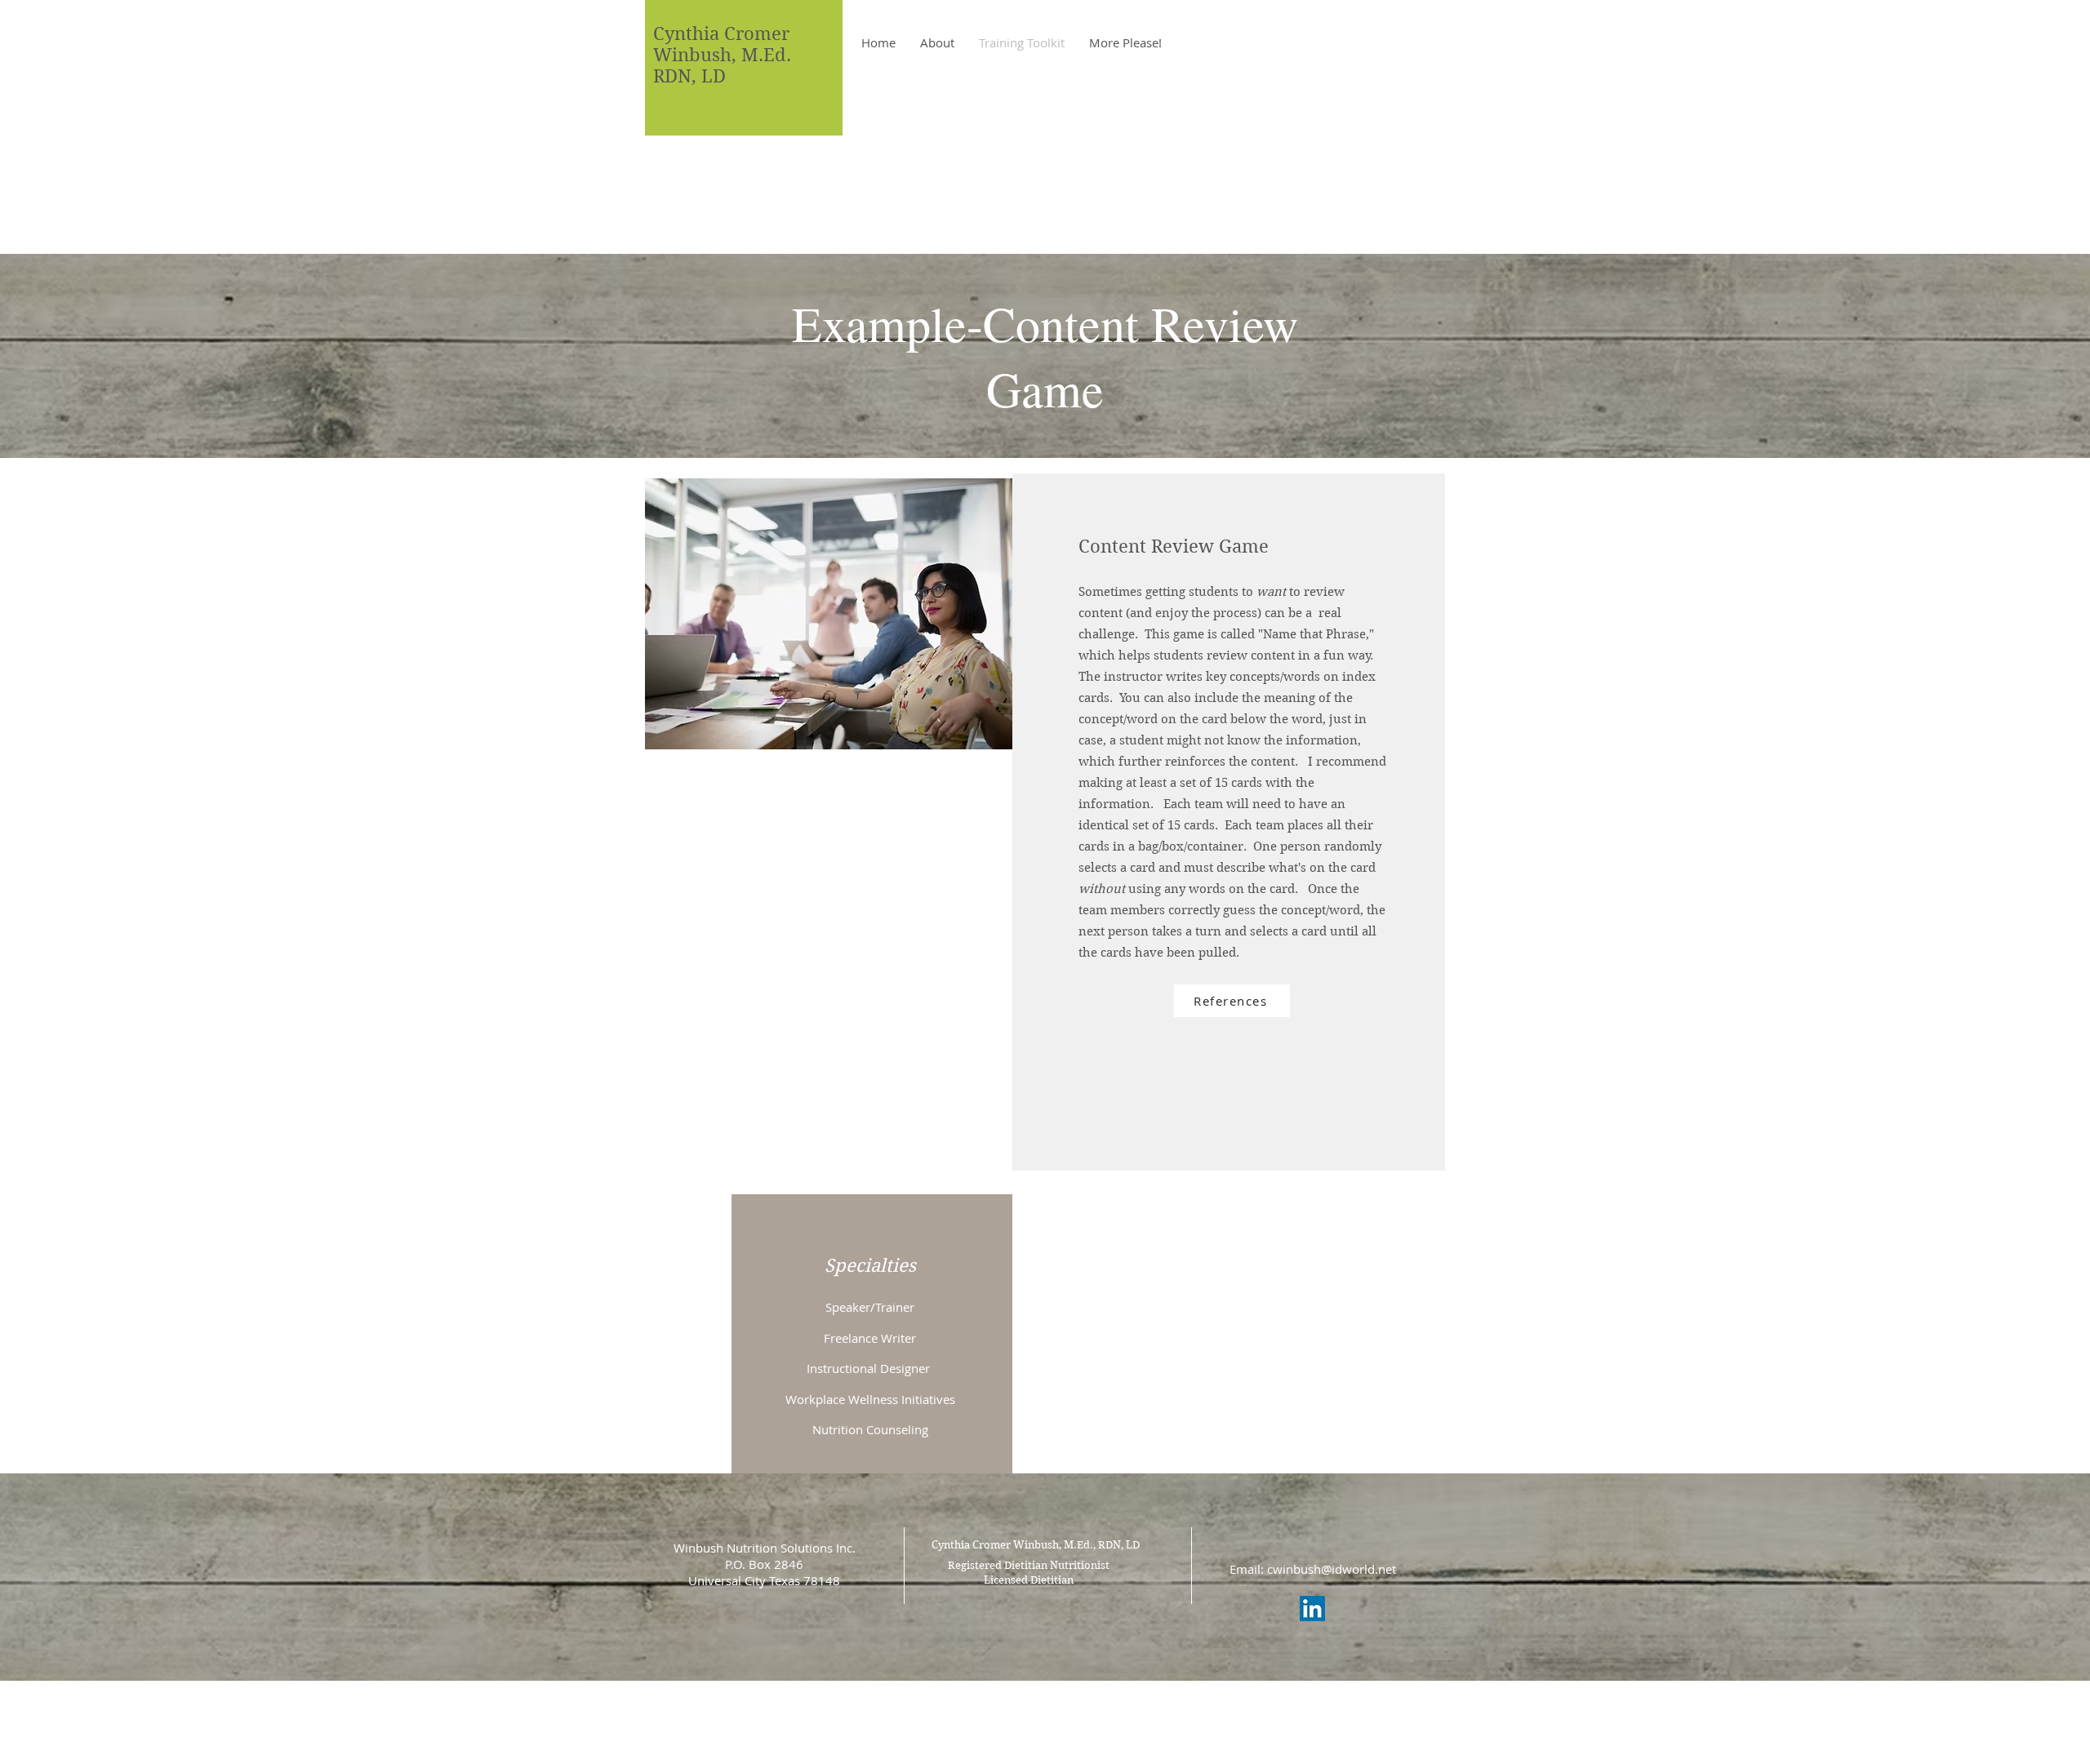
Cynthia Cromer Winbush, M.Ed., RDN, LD (1036, 1545)
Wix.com (1157, 1700)
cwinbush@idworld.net (1332, 1569)
